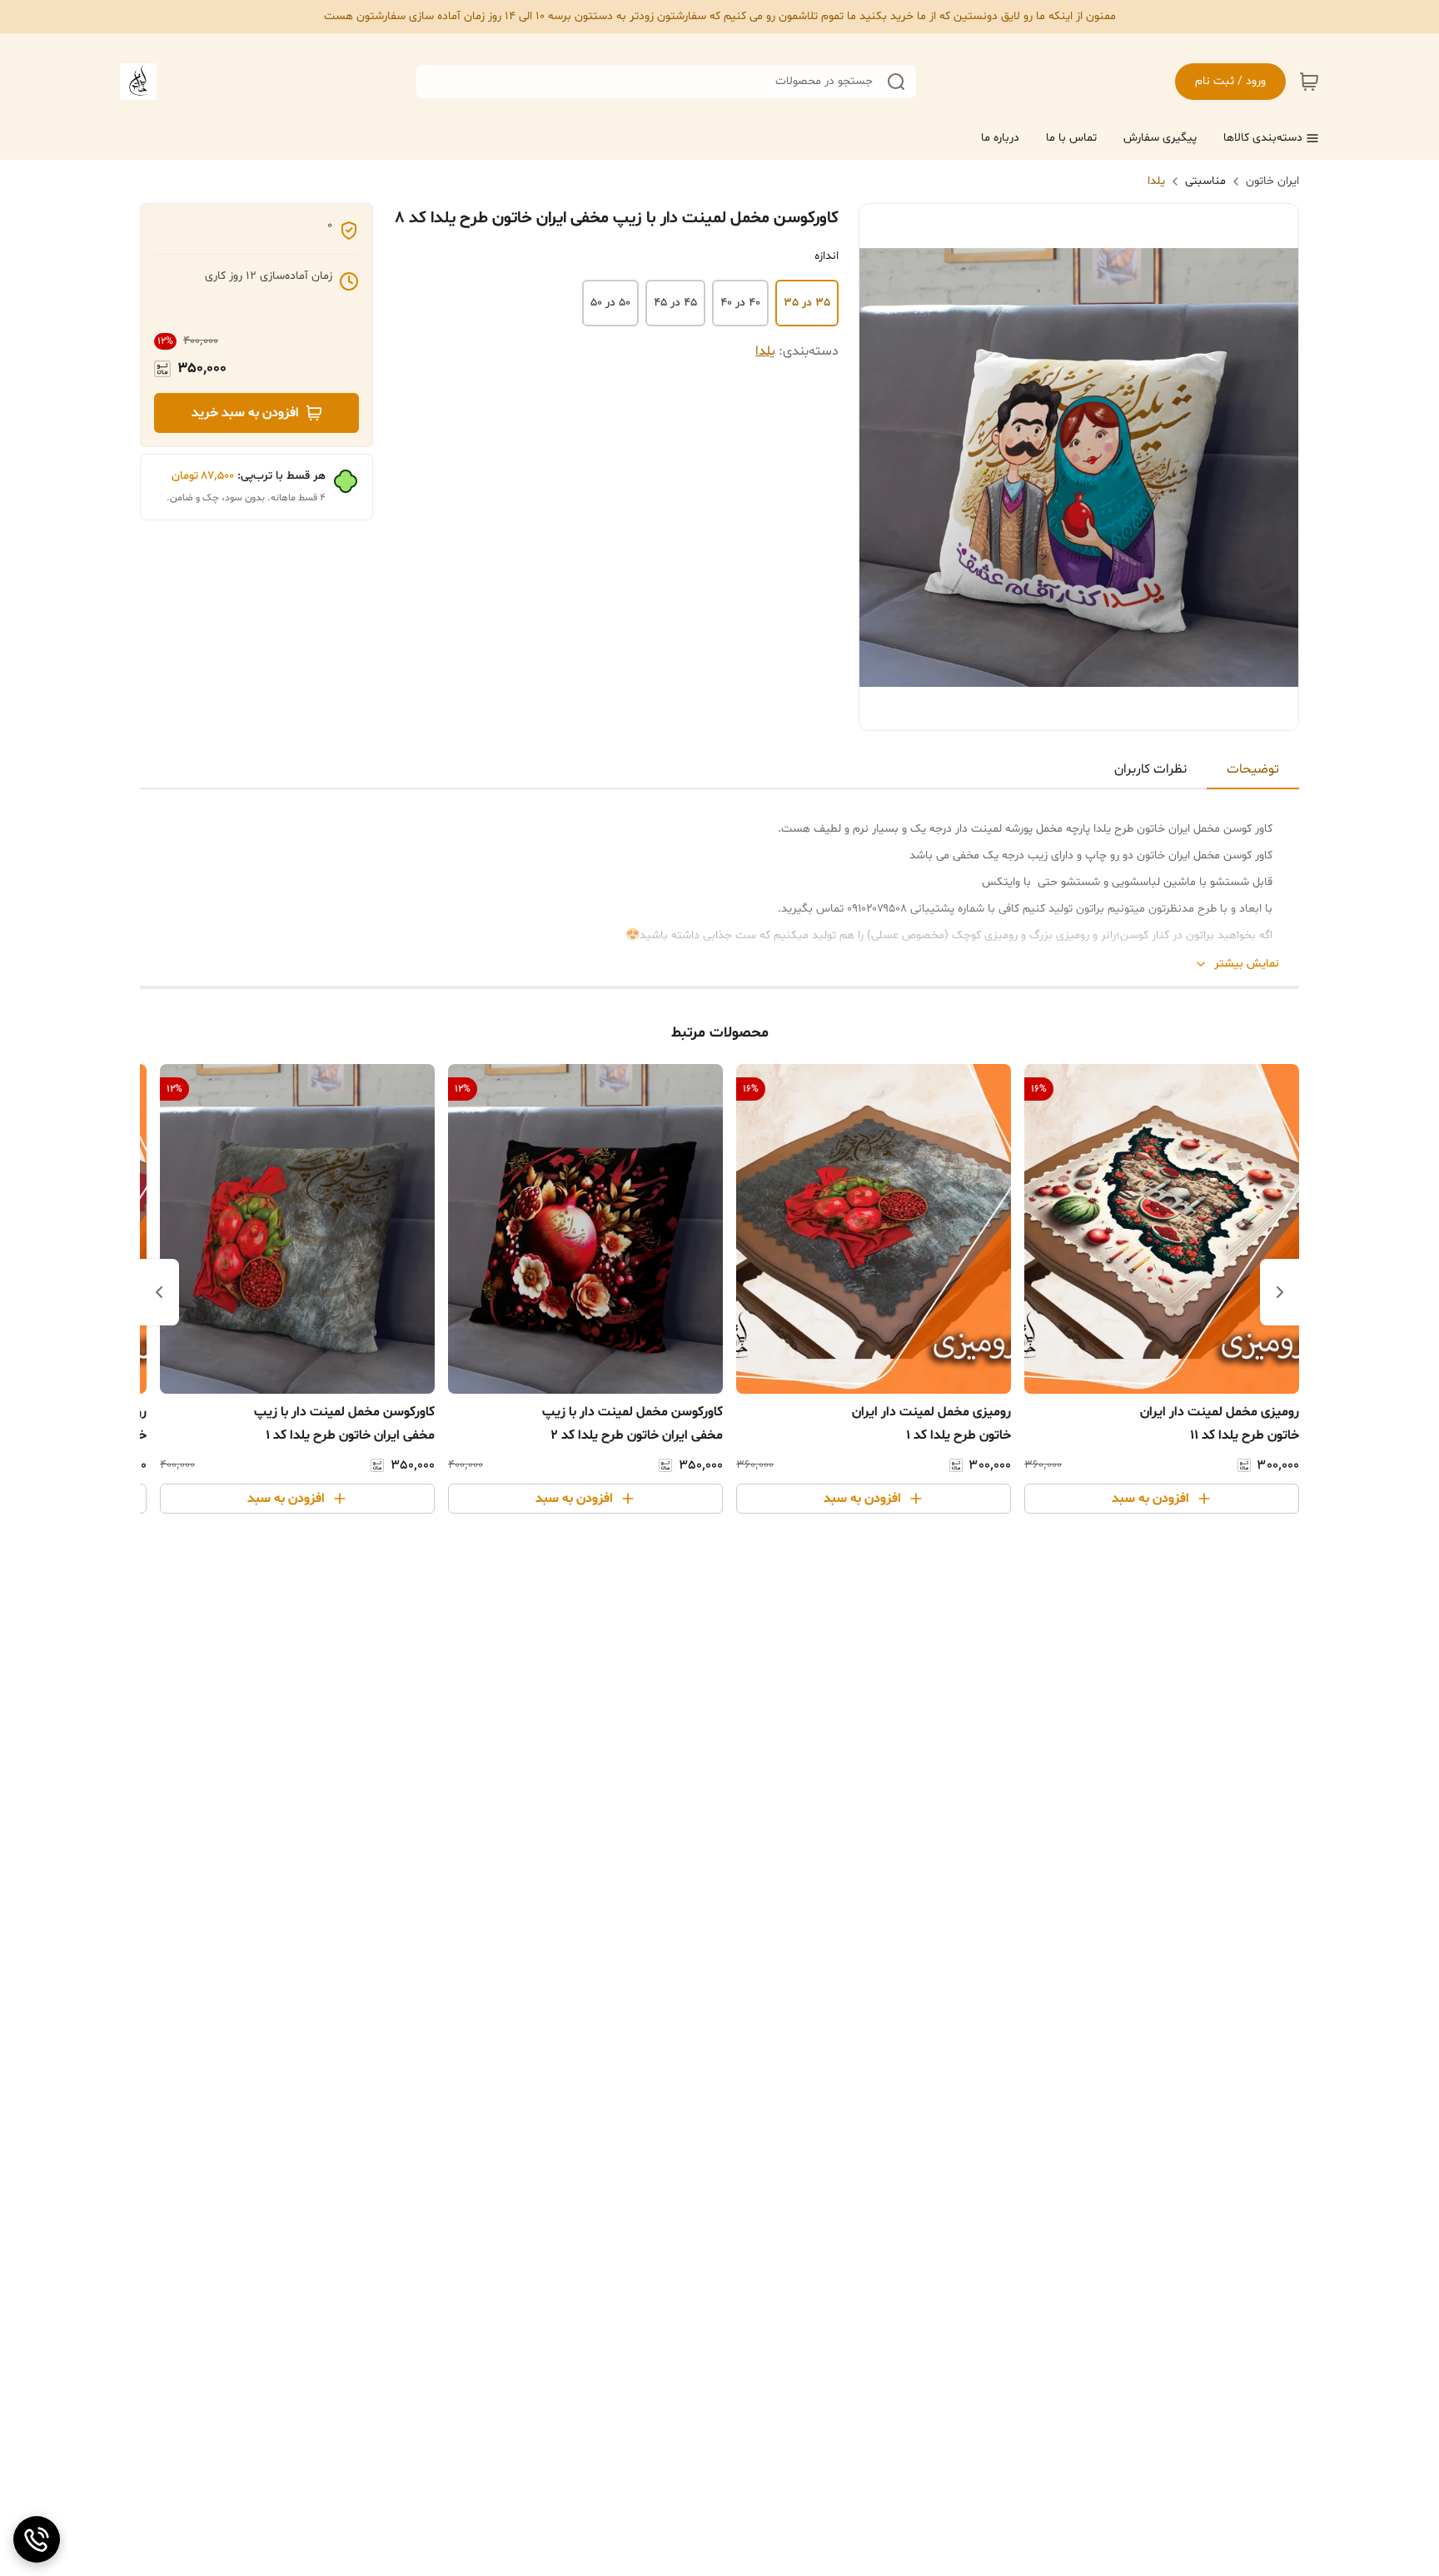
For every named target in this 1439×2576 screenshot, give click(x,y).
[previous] (1280, 1292)
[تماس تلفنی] (37, 2539)
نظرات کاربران (1150, 769)
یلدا (1156, 181)
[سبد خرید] (1309, 82)
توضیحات (1253, 769)
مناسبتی (1205, 181)
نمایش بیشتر (1247, 964)
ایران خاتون (1272, 181)
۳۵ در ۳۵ (807, 303)
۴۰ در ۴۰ (740, 303)
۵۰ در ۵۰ (610, 303)
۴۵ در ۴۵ (675, 303)
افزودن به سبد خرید (245, 413)
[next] (159, 1292)
